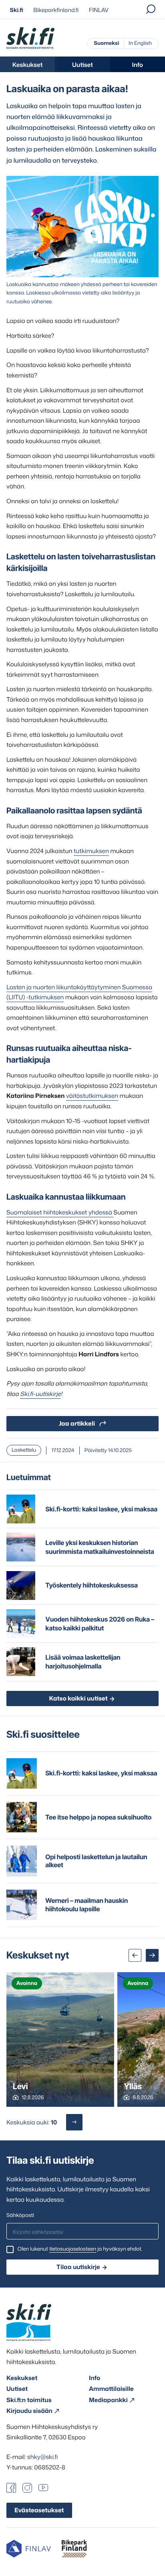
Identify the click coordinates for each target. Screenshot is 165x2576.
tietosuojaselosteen (73, 2249)
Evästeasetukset (39, 2510)
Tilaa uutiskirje (78, 2267)
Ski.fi (17, 10)
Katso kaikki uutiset (78, 1698)
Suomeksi (106, 43)
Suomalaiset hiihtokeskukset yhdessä (60, 1212)
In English (140, 43)
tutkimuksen (91, 851)
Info (138, 65)
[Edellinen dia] (135, 1955)
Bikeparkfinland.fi (56, 10)
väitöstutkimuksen (92, 1096)
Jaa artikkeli (77, 1423)
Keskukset (28, 65)
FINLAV (99, 10)
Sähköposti (20, 2215)
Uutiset (82, 65)
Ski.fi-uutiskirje (40, 1394)
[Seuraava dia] (152, 1955)
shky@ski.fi (43, 2457)
